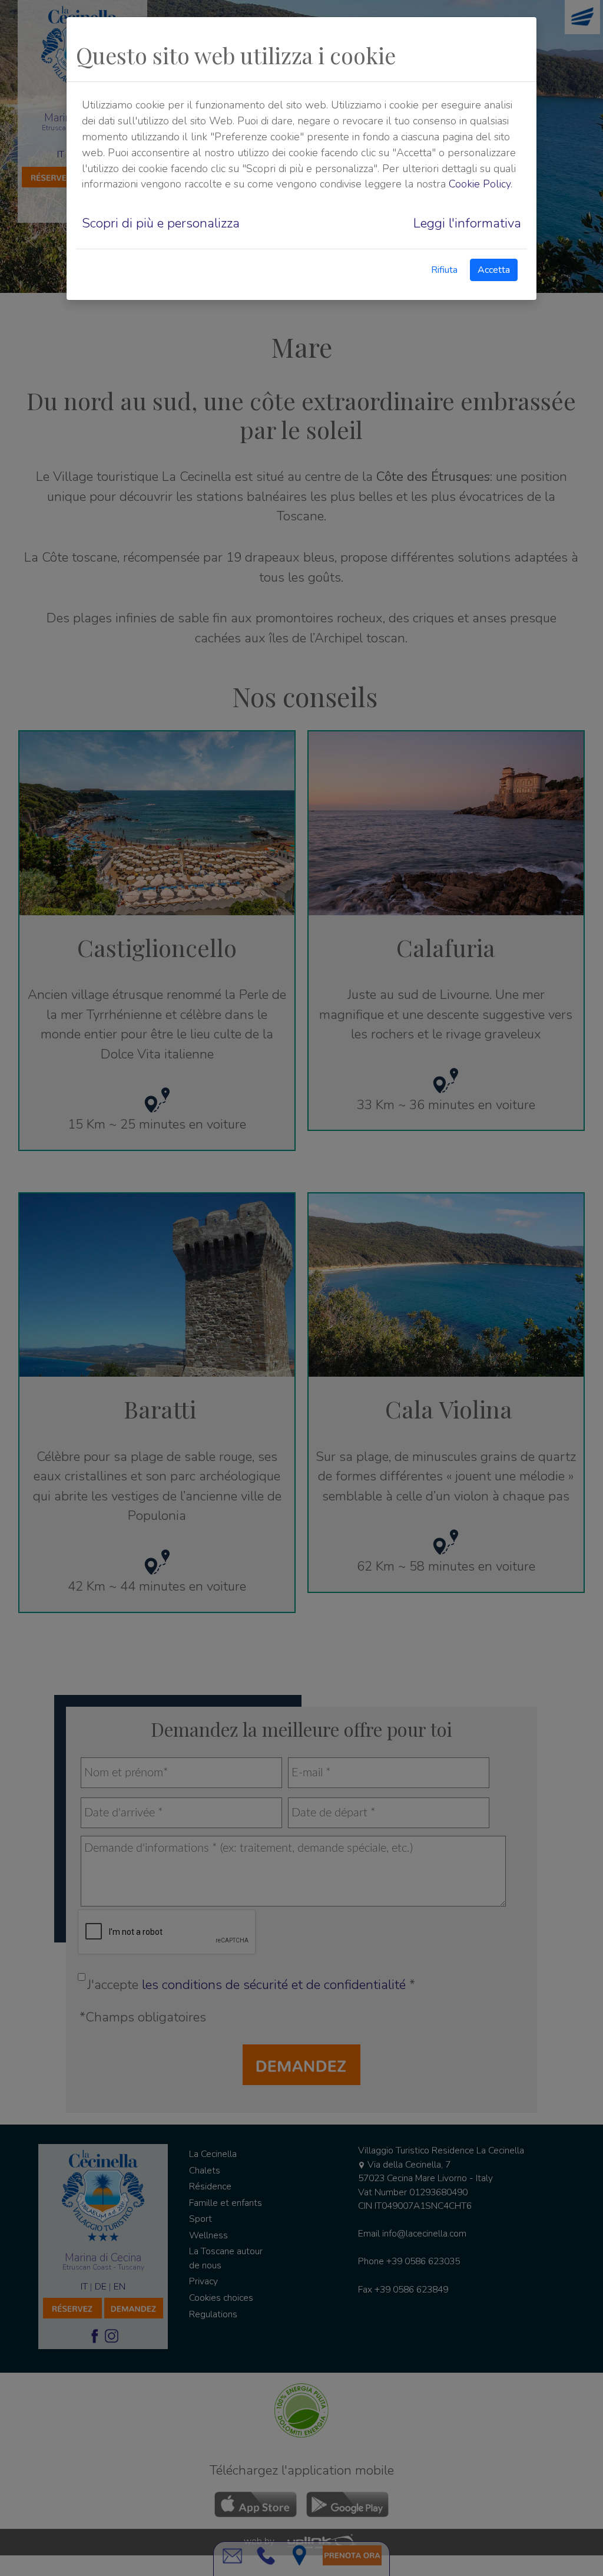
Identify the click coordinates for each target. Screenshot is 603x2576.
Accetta (494, 270)
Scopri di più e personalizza (161, 223)
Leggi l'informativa (467, 223)
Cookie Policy (480, 184)
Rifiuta (444, 270)
